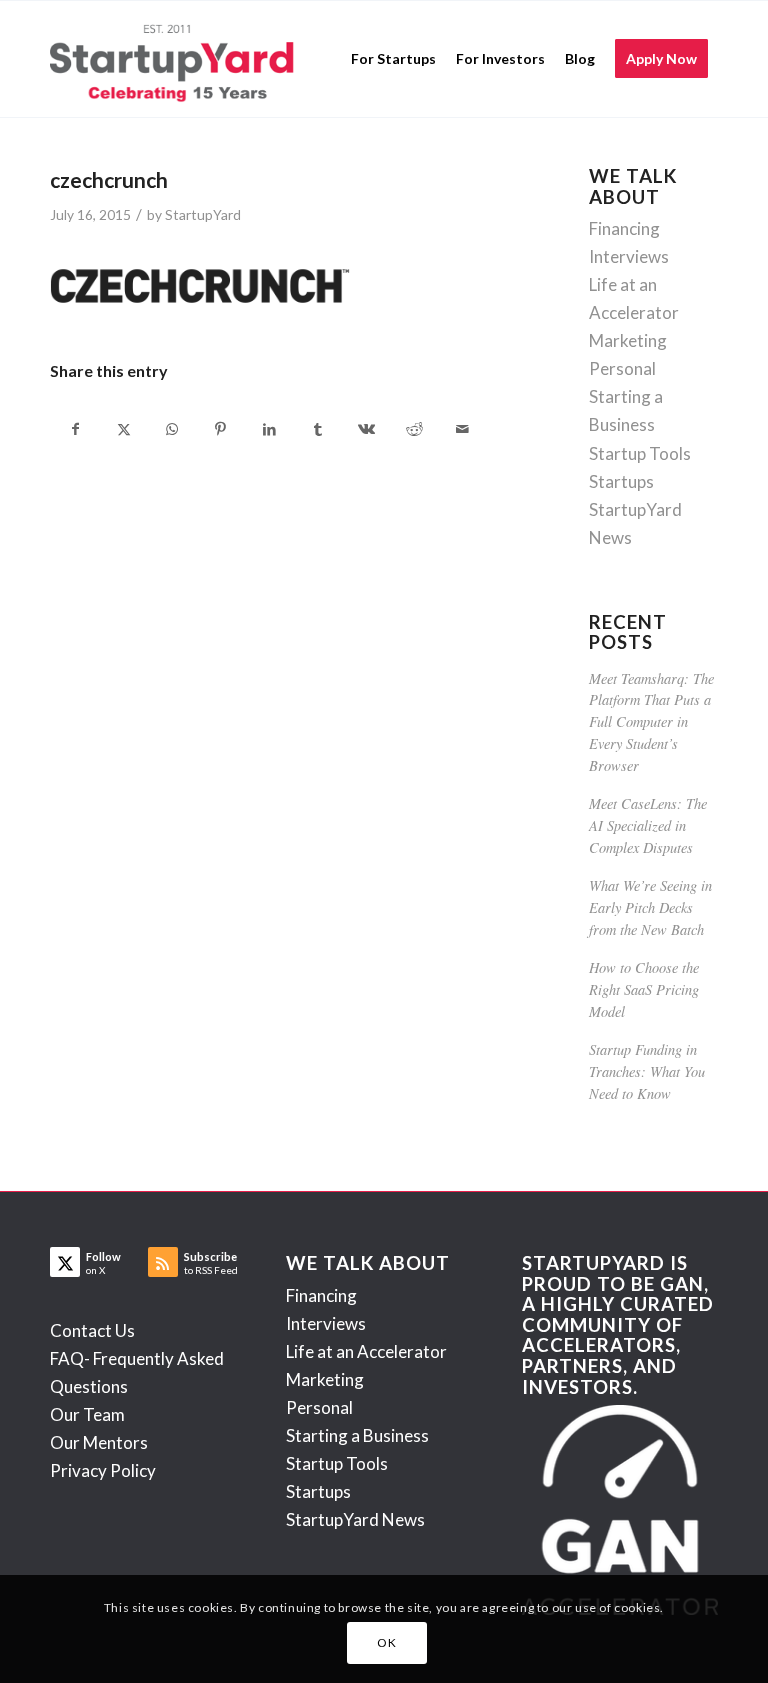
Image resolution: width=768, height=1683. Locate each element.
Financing (624, 228)
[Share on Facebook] (75, 429)
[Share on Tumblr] (317, 429)
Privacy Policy (103, 1470)
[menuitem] (393, 59)
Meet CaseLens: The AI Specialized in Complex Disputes (648, 825)
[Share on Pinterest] (220, 429)
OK (386, 1642)
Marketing (628, 340)
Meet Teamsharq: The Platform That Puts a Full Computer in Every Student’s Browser (651, 722)
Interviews (629, 256)
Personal (622, 368)
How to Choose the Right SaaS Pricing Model (644, 989)
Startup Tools (640, 453)
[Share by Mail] (463, 429)
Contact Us (92, 1330)
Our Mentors (99, 1442)
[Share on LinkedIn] (269, 429)
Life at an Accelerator (366, 1351)
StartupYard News (355, 1519)
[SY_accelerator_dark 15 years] (176, 59)
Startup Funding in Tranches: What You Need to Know (647, 1071)
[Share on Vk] (365, 429)
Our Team (87, 1414)
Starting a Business (357, 1435)
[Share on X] (123, 429)
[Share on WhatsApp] (172, 429)
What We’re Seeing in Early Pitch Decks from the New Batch (650, 907)
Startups (621, 481)
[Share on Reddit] (414, 429)
